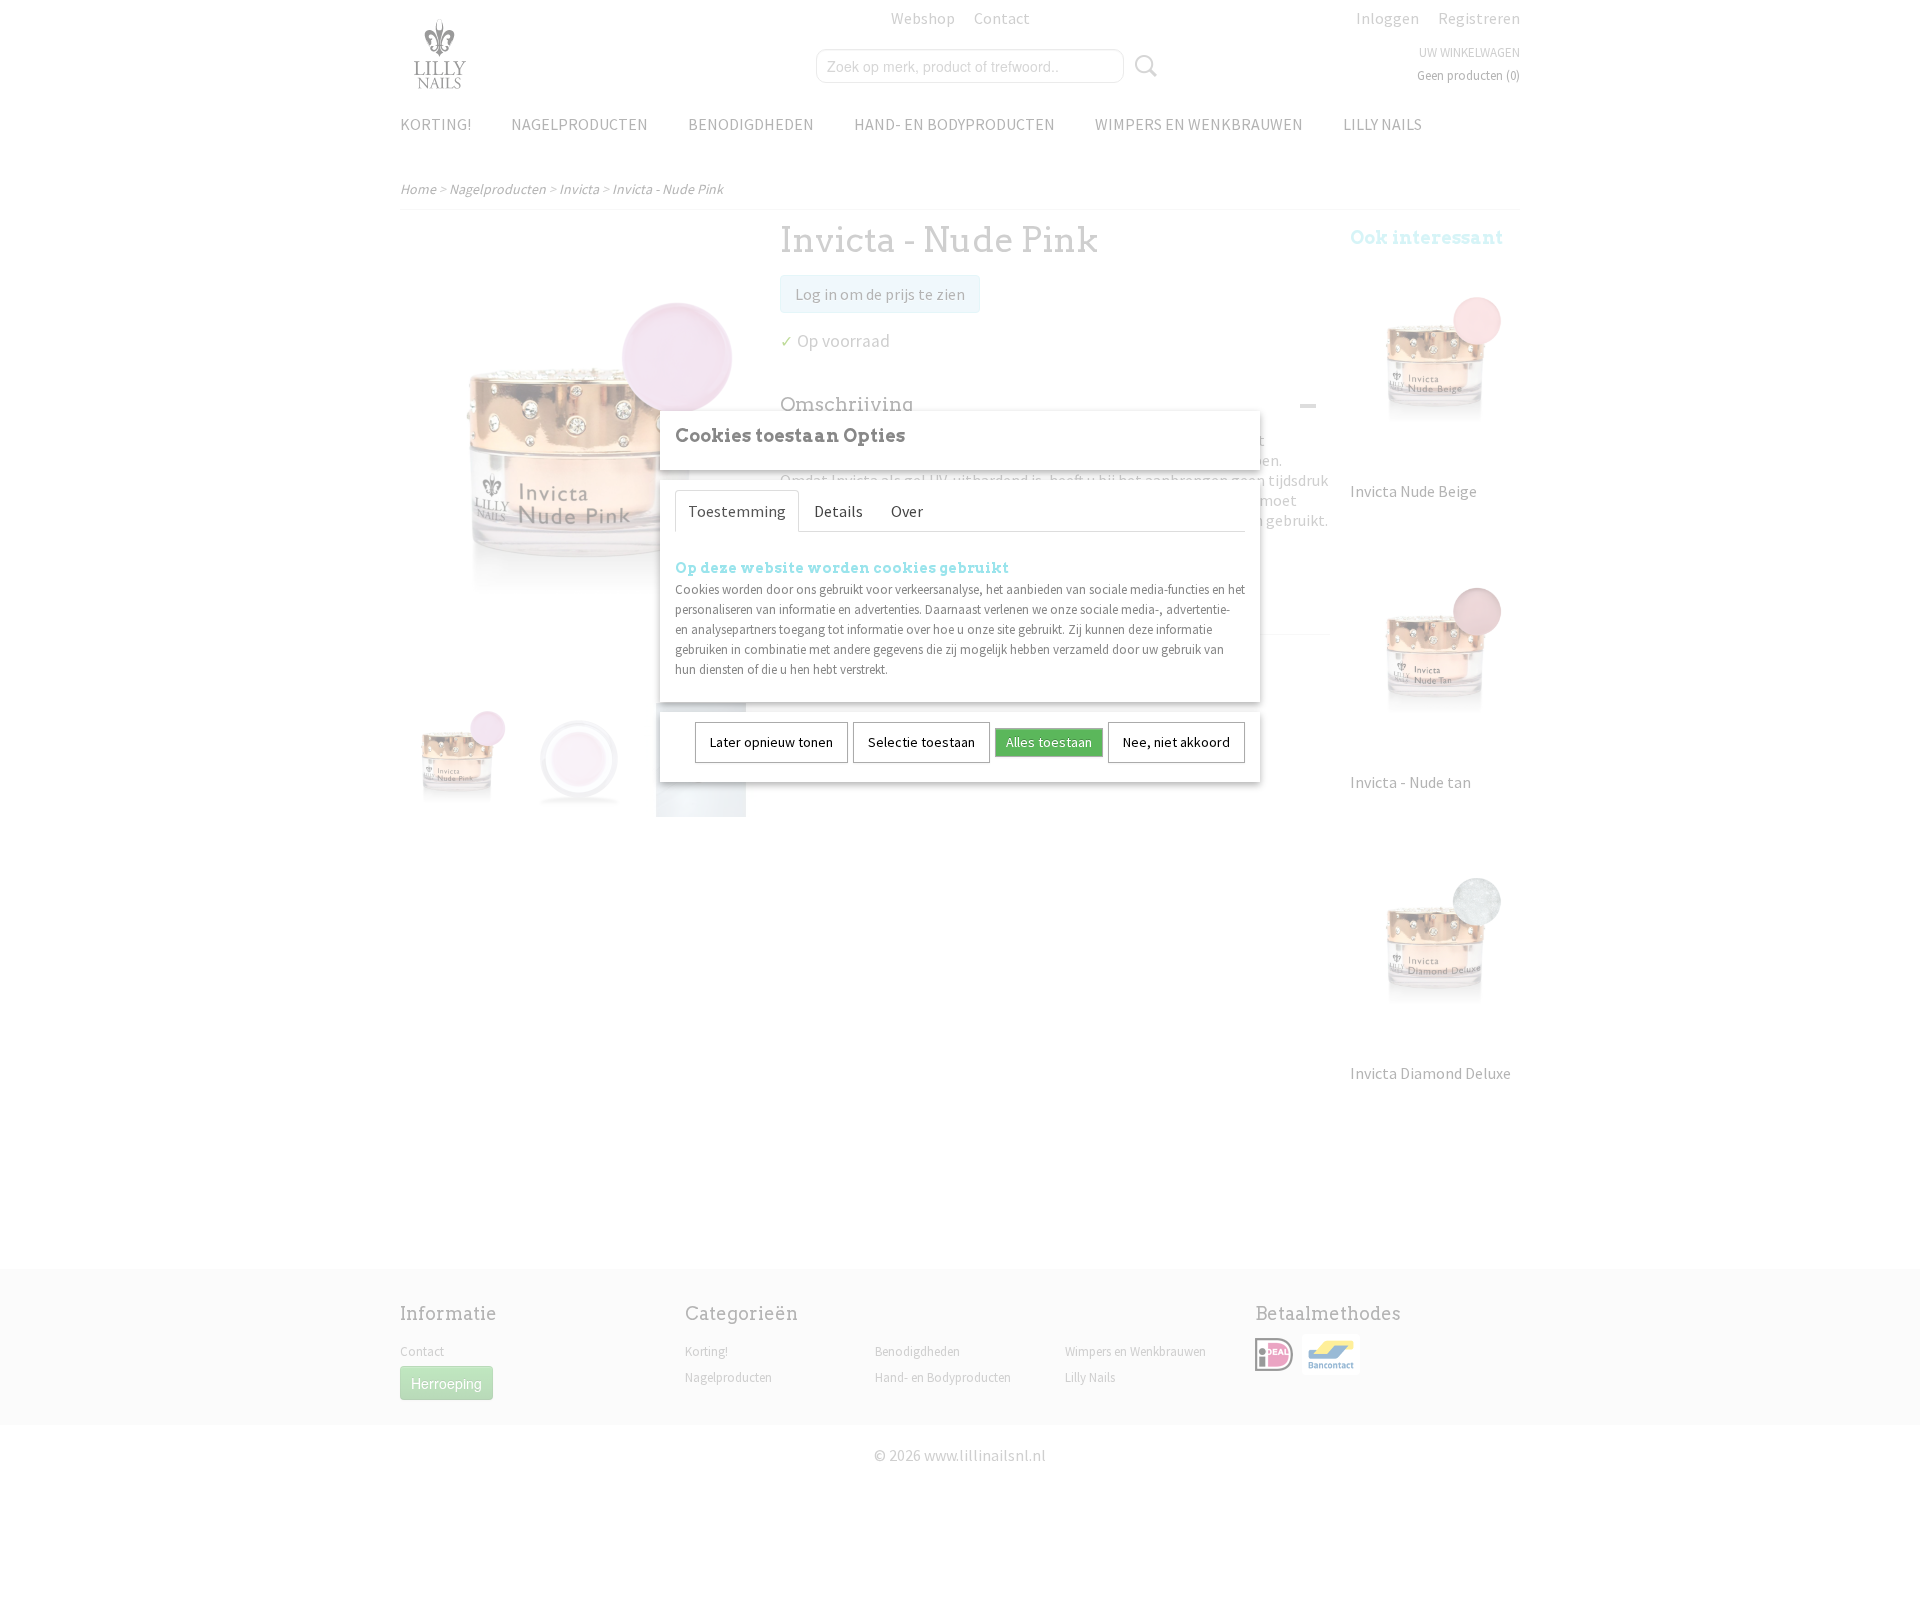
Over (907, 511)
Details (838, 511)
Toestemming (737, 511)
